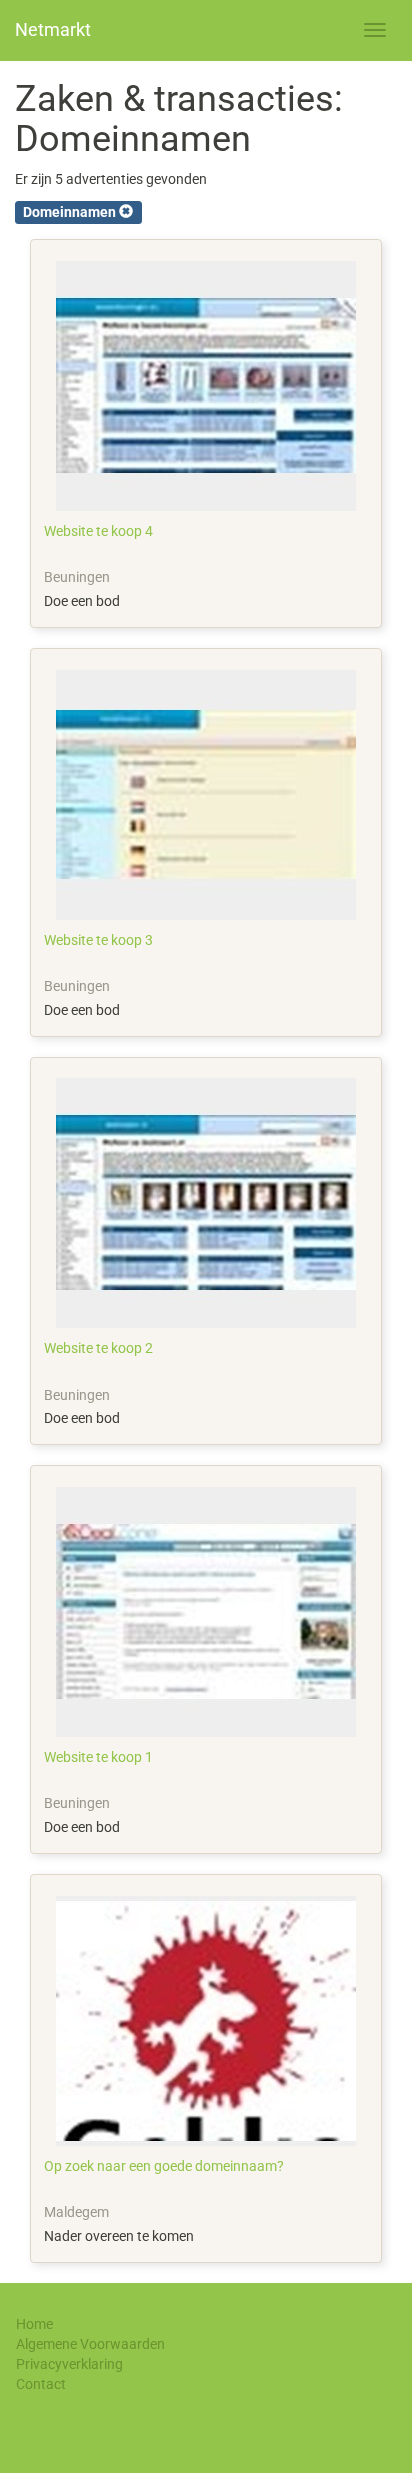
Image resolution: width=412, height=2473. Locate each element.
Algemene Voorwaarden (90, 2344)
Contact (41, 2384)
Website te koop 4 (98, 531)
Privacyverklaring (69, 2364)
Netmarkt (53, 29)
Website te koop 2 (98, 1348)
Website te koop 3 (98, 940)
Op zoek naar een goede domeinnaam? (164, 2166)
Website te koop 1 (98, 1757)
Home (34, 2324)
